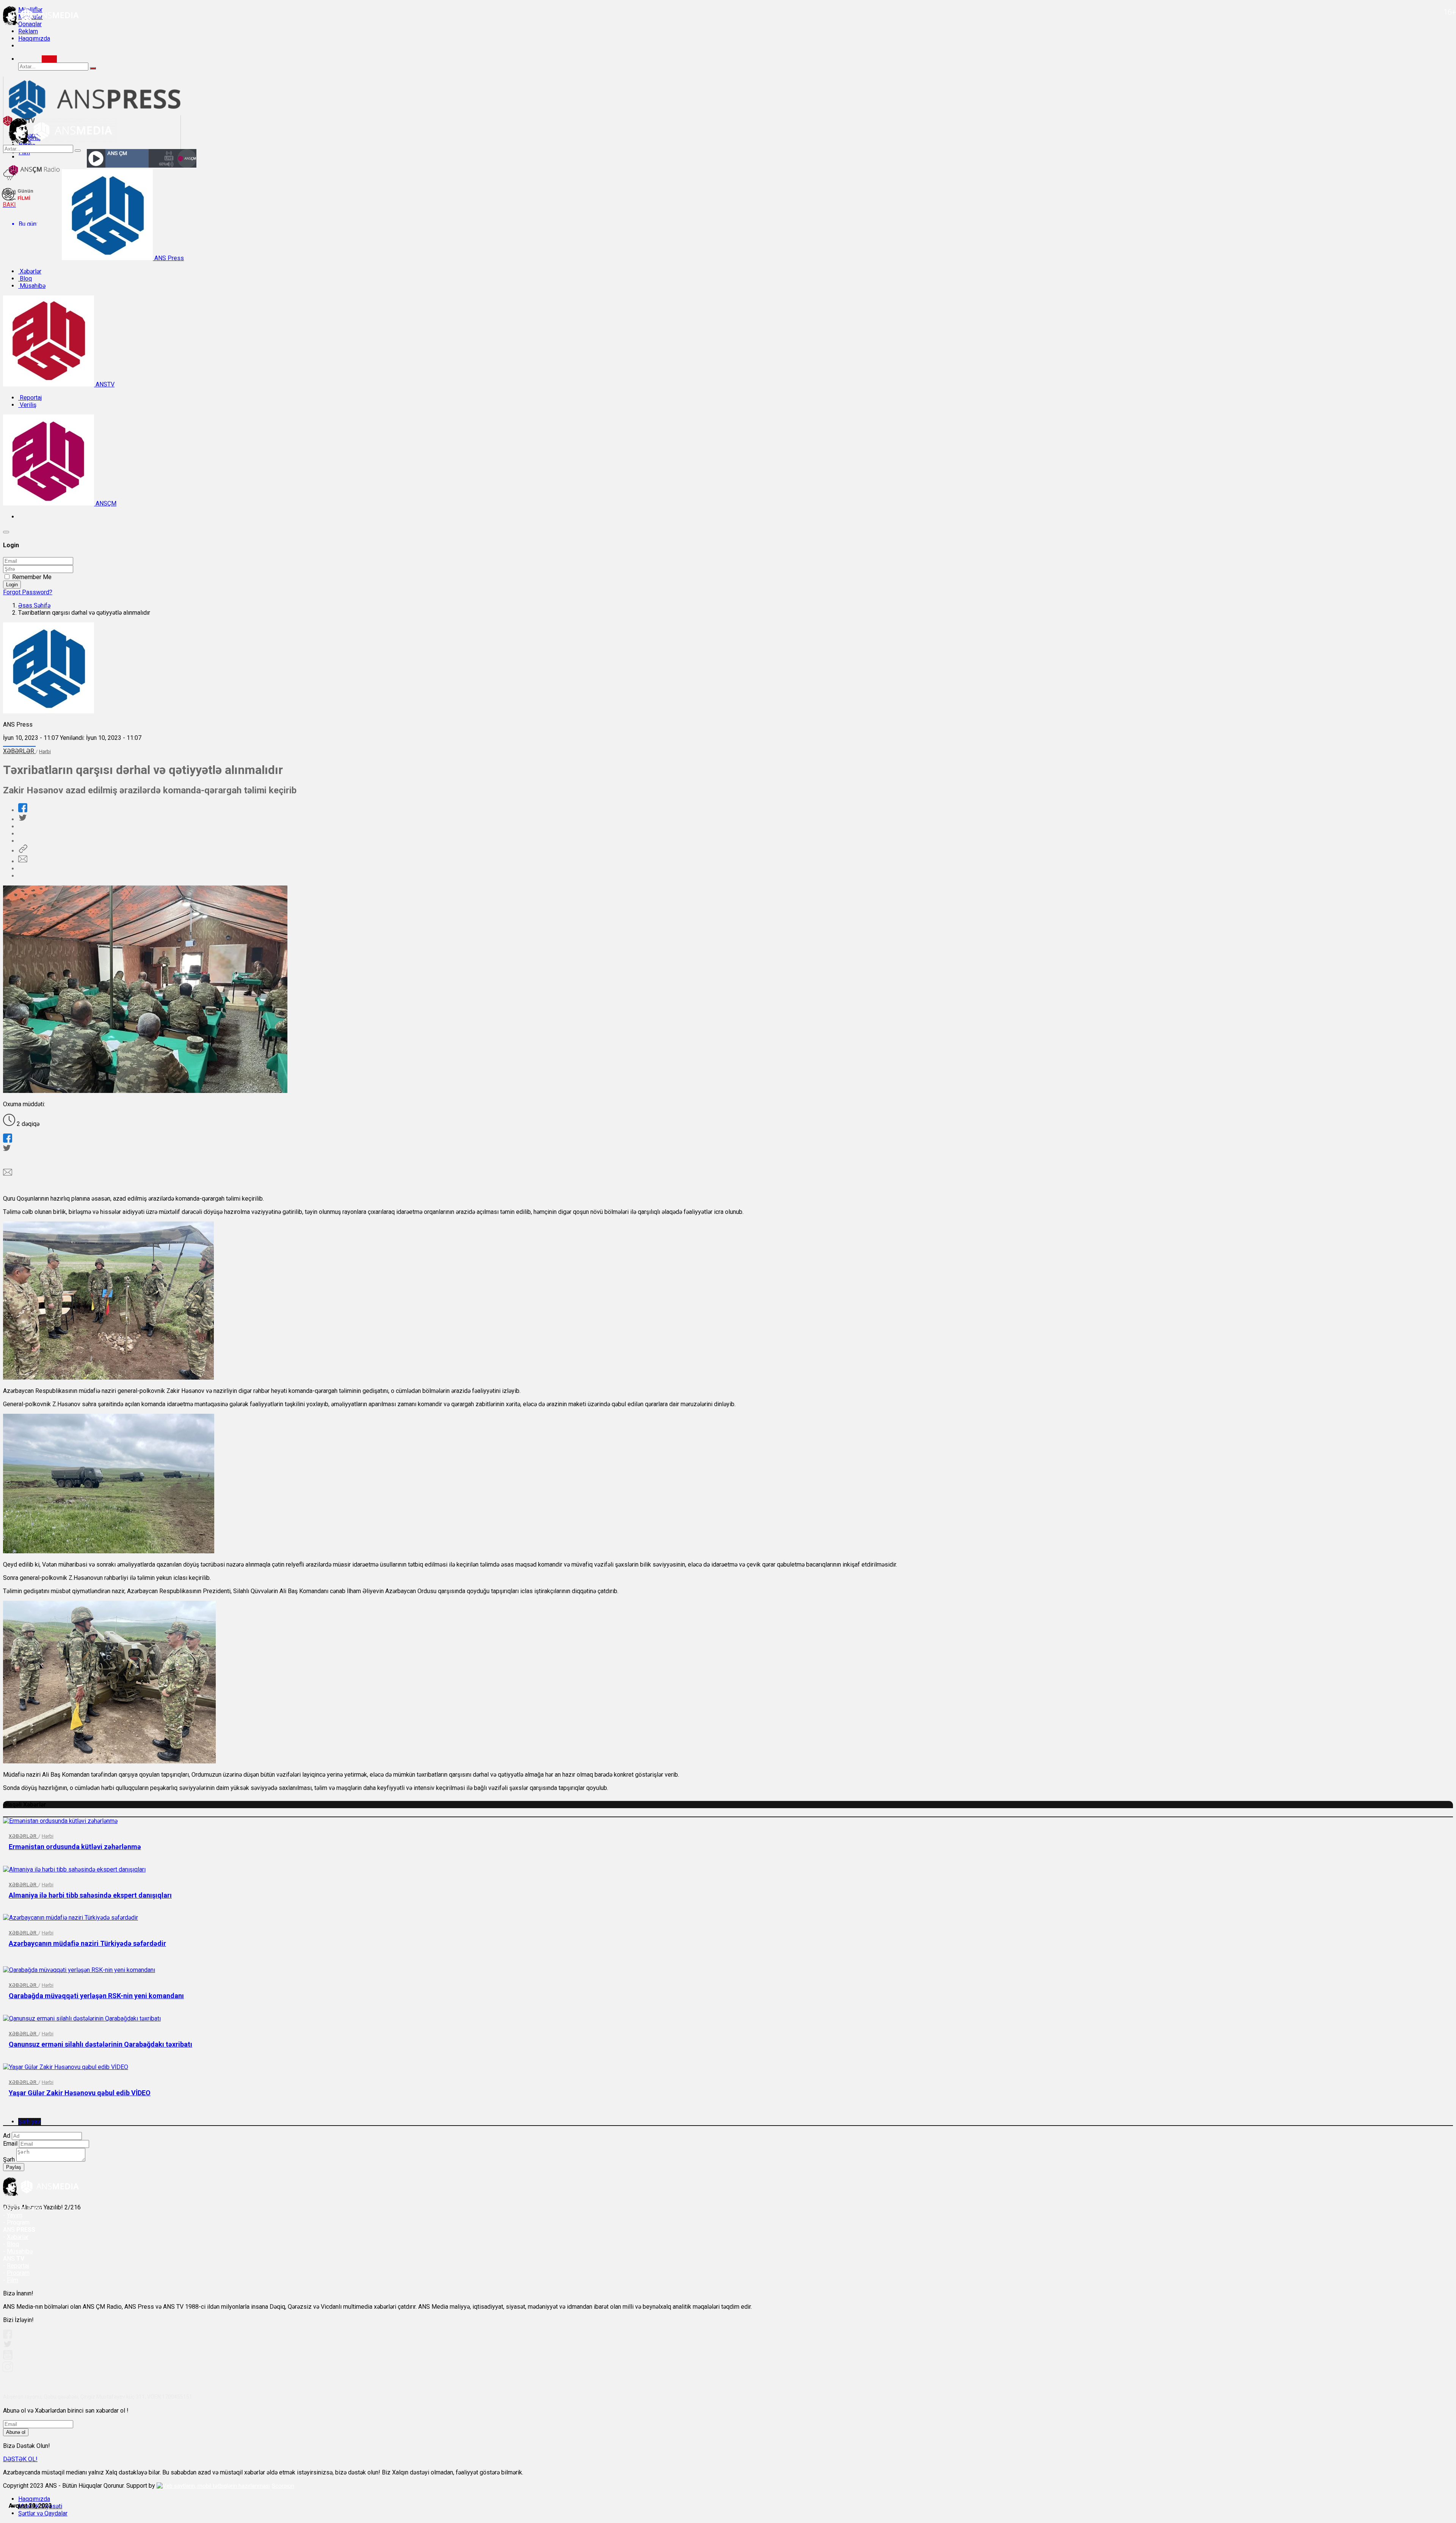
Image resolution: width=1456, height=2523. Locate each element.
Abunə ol (16, 2432)
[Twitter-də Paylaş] (22, 819)
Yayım (15, 2215)
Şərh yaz (30, 2122)
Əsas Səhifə (34, 605)
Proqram (18, 2273)
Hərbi (45, 751)
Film (13, 2280)
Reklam (28, 31)
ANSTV (104, 384)
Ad (7, 2136)
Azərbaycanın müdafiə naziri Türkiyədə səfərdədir (87, 1943)
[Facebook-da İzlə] (8, 2337)
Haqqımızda (34, 38)
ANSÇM (105, 503)
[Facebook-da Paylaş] (23, 810)
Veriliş (27, 405)
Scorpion (283, 2486)
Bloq (25, 279)
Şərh (9, 2160)
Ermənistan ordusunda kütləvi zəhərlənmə (75, 1847)
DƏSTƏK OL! (20, 2459)
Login (12, 585)
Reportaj (30, 398)
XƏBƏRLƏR (19, 751)
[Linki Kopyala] (23, 851)
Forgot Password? (28, 592)
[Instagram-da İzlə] (8, 2370)
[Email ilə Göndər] (23, 861)
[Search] (49, 59)
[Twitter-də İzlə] (7, 2346)
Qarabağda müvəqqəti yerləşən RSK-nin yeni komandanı (96, 1996)
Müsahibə (32, 286)
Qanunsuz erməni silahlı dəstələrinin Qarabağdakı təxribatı (100, 2044)
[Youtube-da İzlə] (8, 2358)
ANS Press (168, 258)
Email (10, 2144)
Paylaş (14, 2167)
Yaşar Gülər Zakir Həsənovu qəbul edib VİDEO (80, 2093)
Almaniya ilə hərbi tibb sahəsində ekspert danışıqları (90, 1895)
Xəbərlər (30, 271)
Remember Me (32, 577)
